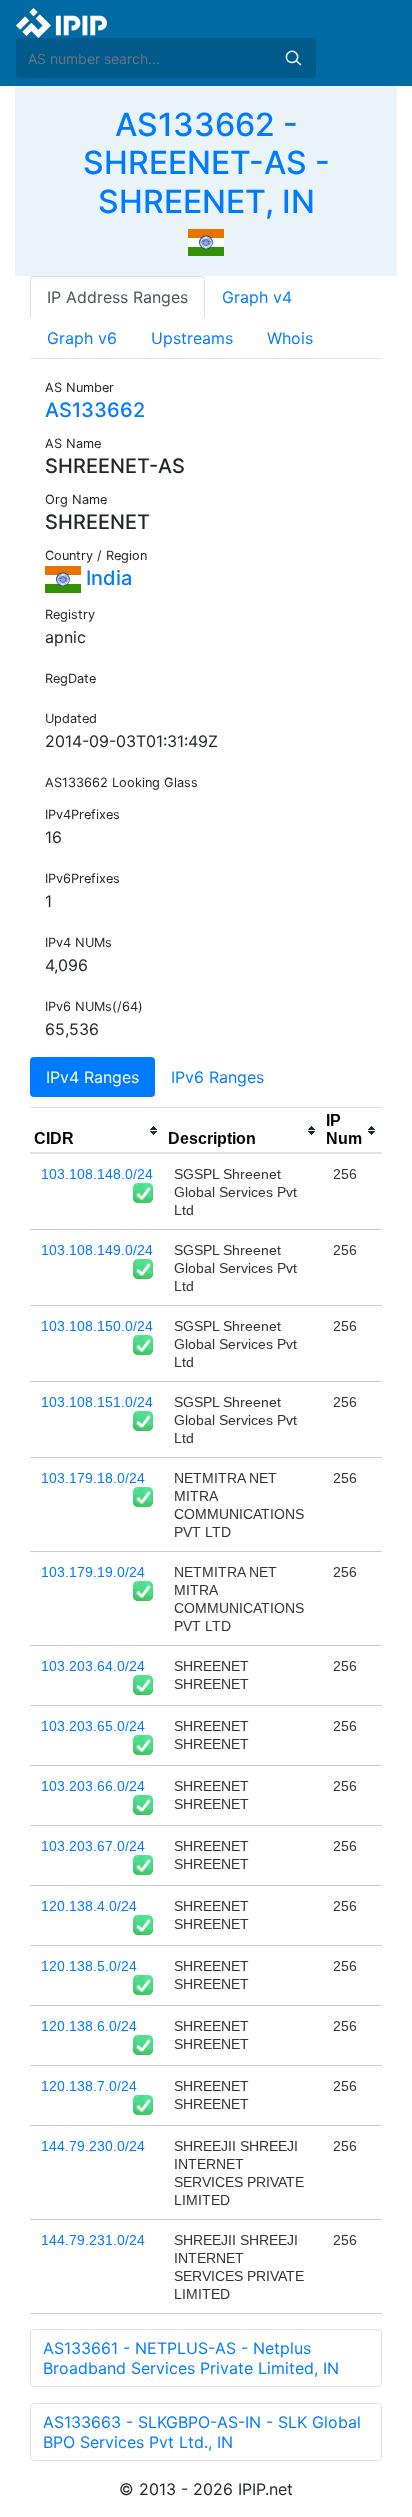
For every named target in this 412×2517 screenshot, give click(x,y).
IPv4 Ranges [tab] (92, 1077)
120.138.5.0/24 (89, 1966)
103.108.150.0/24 (97, 1326)
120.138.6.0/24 (89, 2026)
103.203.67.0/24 (93, 1846)
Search (293, 58)
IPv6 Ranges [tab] (217, 1077)
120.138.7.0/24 (89, 2086)
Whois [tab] (290, 338)
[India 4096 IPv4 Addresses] (206, 241)
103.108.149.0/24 (97, 1250)
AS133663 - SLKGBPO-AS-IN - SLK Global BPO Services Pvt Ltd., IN (202, 2432)
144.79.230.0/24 (93, 2146)
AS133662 (95, 410)
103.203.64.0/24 (93, 1666)
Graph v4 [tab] (257, 297)
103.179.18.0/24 (93, 1478)
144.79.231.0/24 (93, 2240)
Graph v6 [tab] (82, 338)
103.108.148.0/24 (97, 1174)
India (106, 578)
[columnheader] (97, 1131)
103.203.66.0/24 (93, 1786)
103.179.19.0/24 (93, 1572)
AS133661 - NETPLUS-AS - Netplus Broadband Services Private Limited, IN (191, 2358)
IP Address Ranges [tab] (117, 297)
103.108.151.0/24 (97, 1402)
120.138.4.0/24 (89, 1906)
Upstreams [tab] (192, 338)
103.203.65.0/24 (93, 1726)
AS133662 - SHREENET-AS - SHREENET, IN (206, 163)
